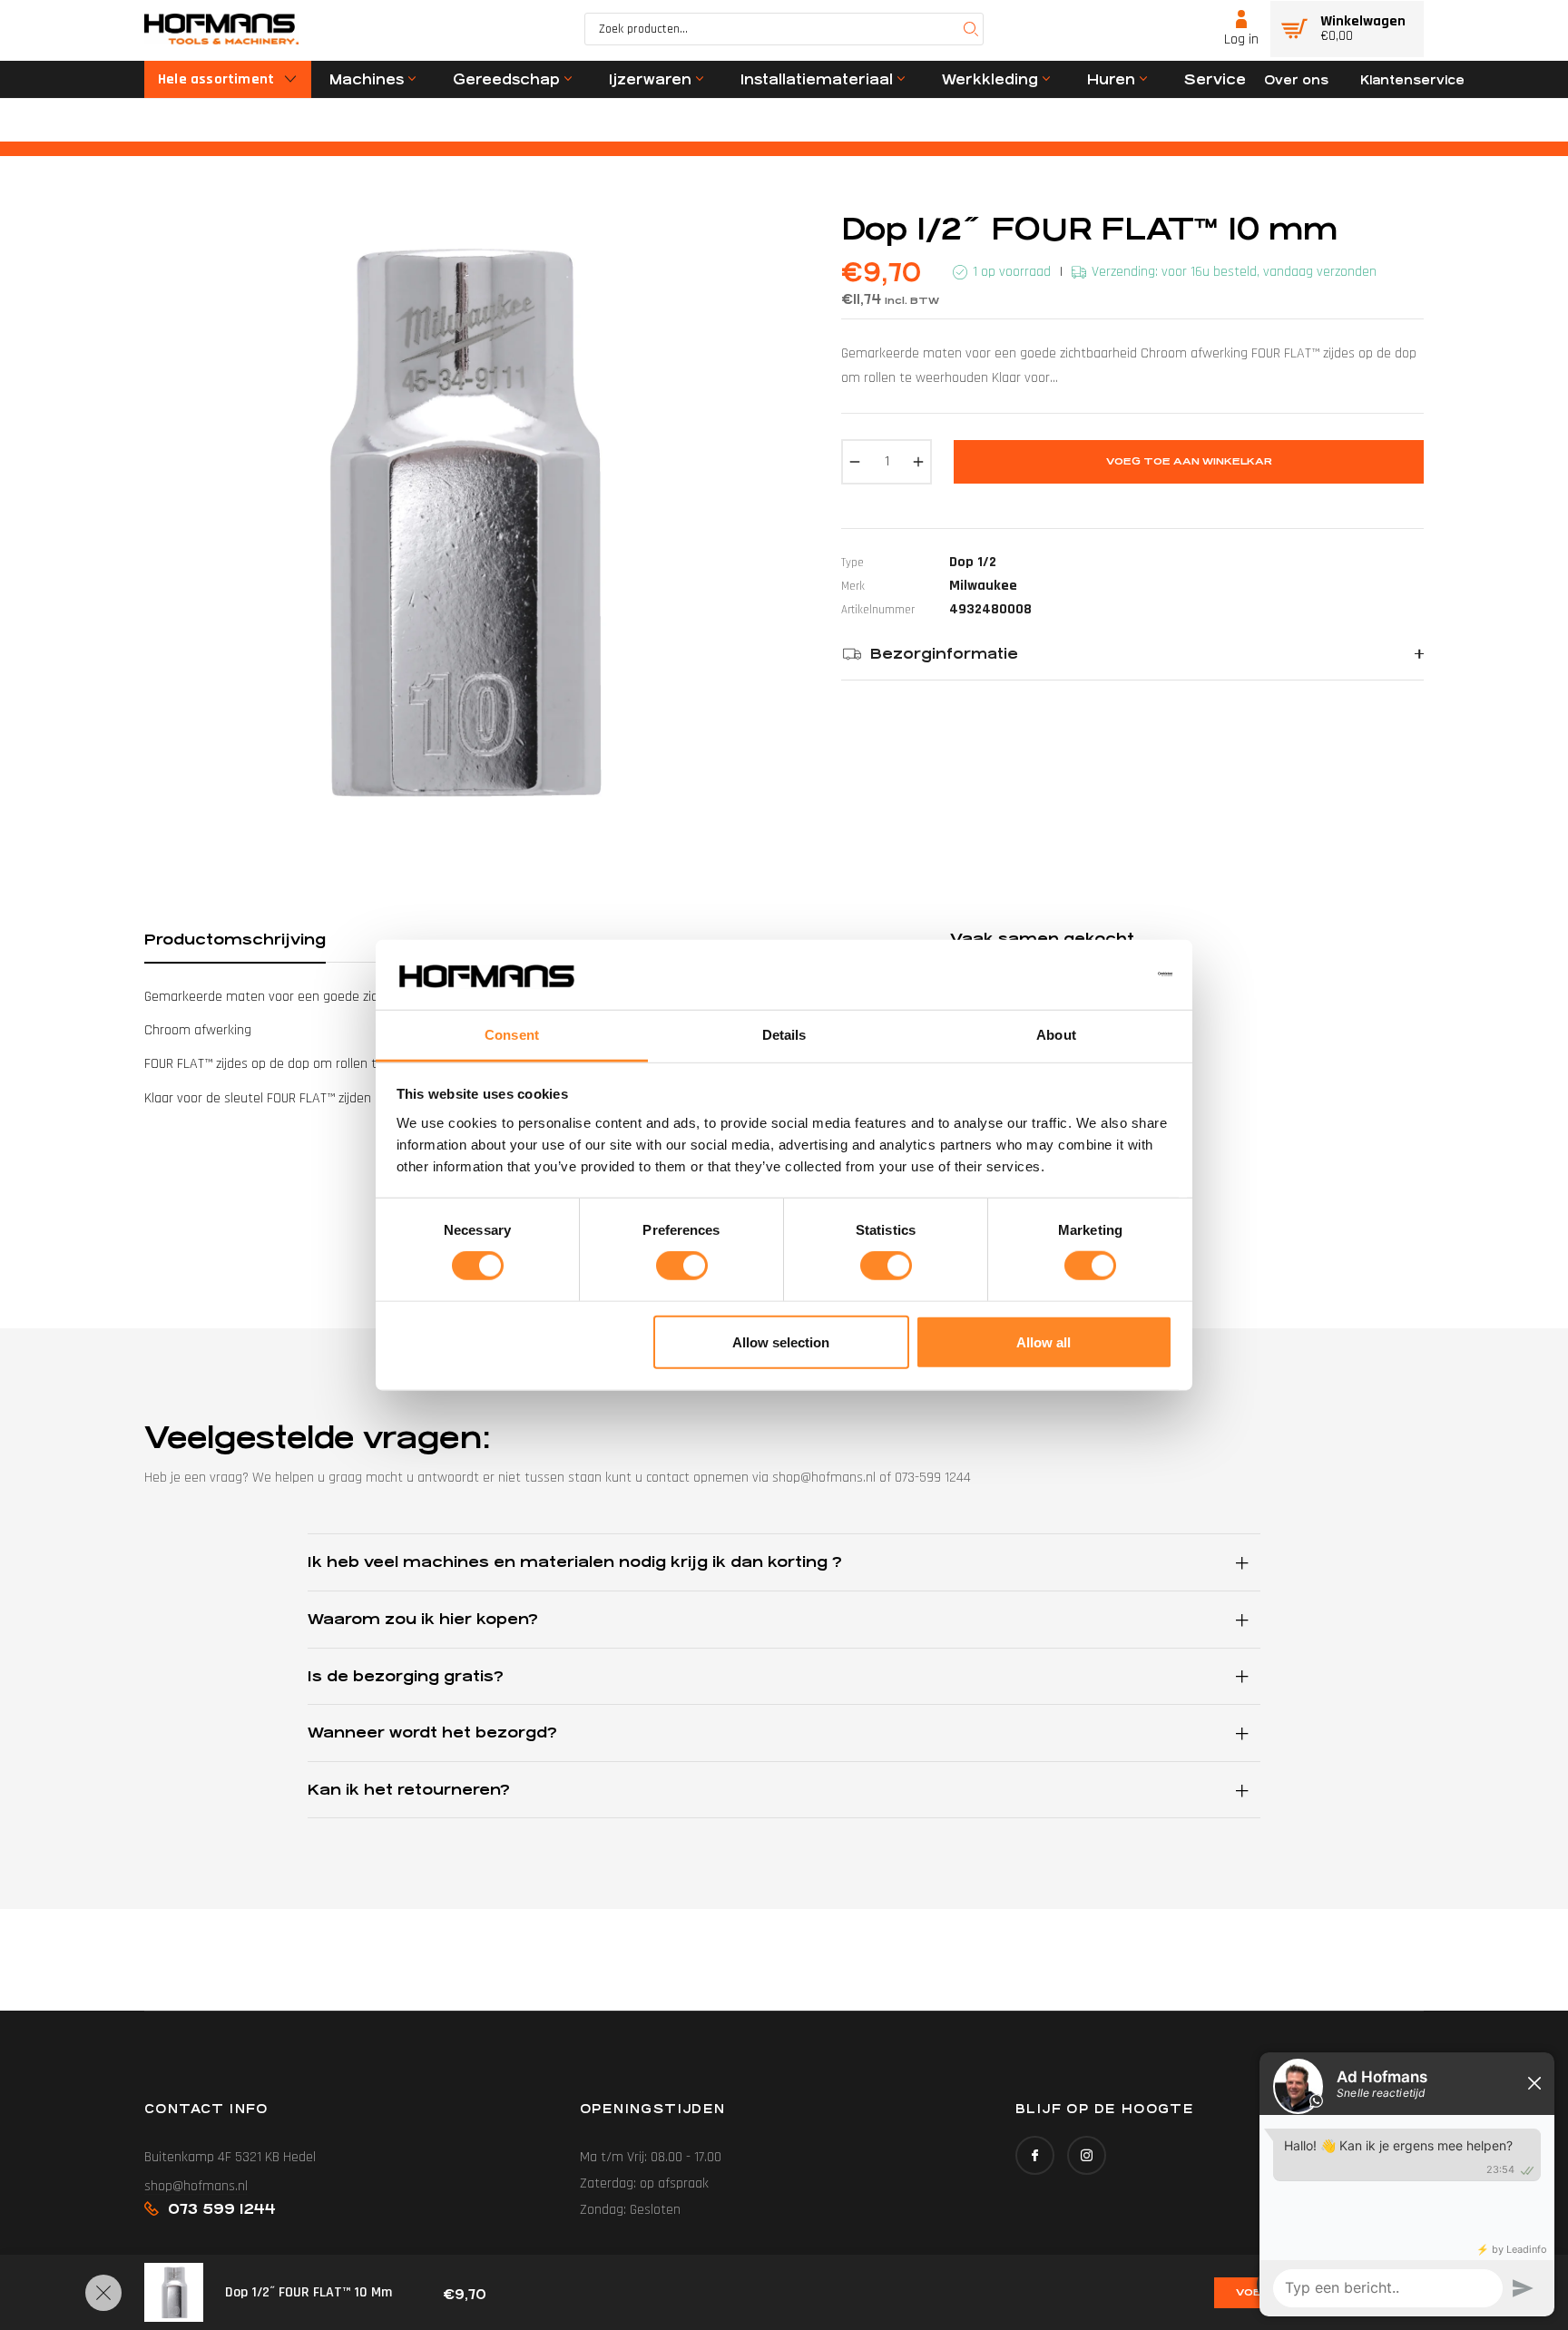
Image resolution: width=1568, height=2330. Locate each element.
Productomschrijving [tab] (235, 940)
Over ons (1296, 80)
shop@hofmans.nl (196, 2186)
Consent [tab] (512, 1035)
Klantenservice (1412, 80)
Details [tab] (784, 1035)
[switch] (682, 1266)
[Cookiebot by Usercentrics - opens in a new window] (1093, 974)
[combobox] (784, 29)
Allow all (1044, 1341)
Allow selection (781, 1341)
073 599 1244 (222, 2209)
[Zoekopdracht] (971, 29)
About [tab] (1056, 1035)
